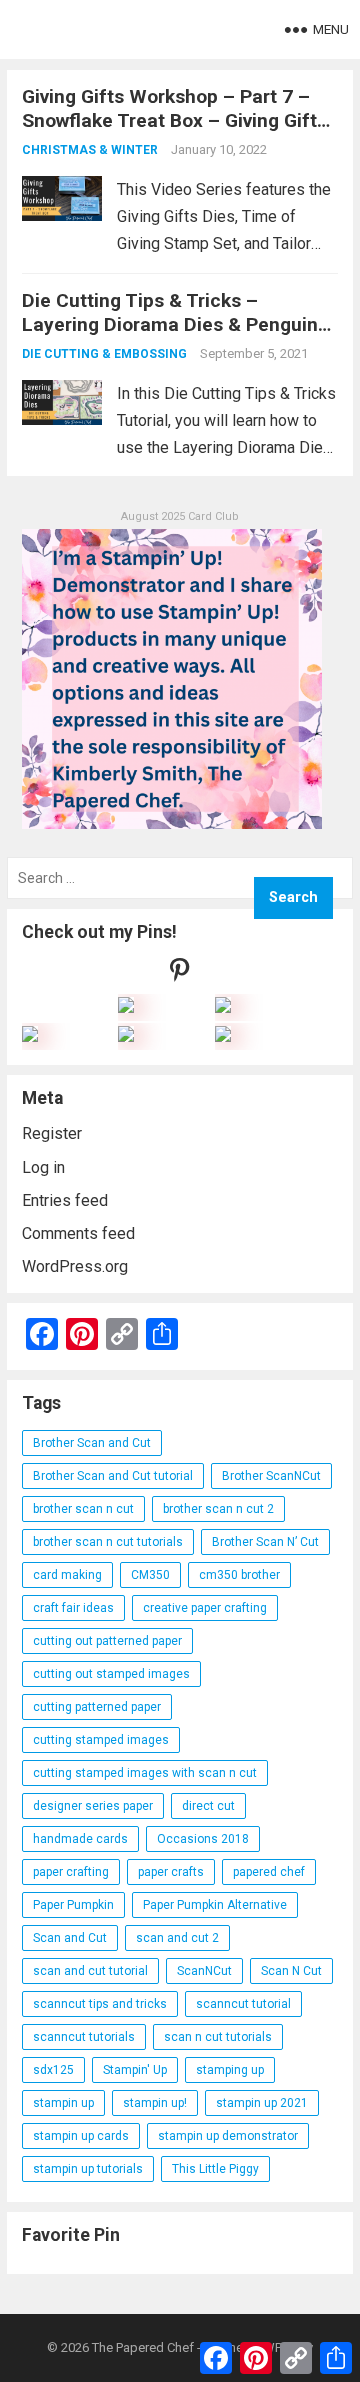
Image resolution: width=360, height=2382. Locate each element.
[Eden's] (30, 1036)
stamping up (230, 2070)
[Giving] (126, 1036)
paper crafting (71, 1872)
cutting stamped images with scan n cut (145, 1773)
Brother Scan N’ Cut (265, 1542)
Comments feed (78, 1233)
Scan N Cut (291, 1971)
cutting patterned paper (97, 1707)
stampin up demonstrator (228, 2136)
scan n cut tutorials (218, 2037)
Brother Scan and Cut (92, 1443)
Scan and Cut (70, 1938)
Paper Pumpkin (73, 1905)
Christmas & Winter (90, 150)
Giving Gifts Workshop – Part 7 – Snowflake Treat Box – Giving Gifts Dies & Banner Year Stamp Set (174, 120)
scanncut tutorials (84, 2037)
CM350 (150, 1575)
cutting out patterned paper (107, 1641)
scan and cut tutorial (90, 1971)
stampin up (63, 2103)
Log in (43, 1167)
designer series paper (93, 1806)
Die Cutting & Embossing (104, 354)
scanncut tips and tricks (100, 2004)
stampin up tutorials (88, 2169)
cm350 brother (239, 1575)
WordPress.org (75, 1266)
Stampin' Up (135, 2070)
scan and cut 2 (177, 1938)
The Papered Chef (143, 2347)
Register (52, 1133)
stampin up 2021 (262, 2103)
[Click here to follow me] (180, 974)
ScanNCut (204, 1971)
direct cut (208, 1806)
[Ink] (223, 1007)
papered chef (269, 1872)
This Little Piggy (215, 2169)
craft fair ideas (73, 1608)
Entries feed (65, 1200)
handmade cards (80, 1839)
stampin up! (155, 2103)
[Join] (126, 1007)
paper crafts (171, 1872)
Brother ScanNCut (271, 1476)
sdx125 (53, 2070)
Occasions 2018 (203, 1839)
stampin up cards (81, 2136)
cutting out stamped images (111, 1674)
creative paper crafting (205, 1608)
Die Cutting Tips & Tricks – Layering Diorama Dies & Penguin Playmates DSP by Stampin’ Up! (170, 324)
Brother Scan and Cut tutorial (113, 1476)
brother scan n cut (83, 1509)
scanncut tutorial (243, 2004)
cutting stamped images (101, 1740)
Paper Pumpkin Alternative (215, 1905)
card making (67, 1575)
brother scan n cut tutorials (108, 1542)
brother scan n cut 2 (218, 1509)
